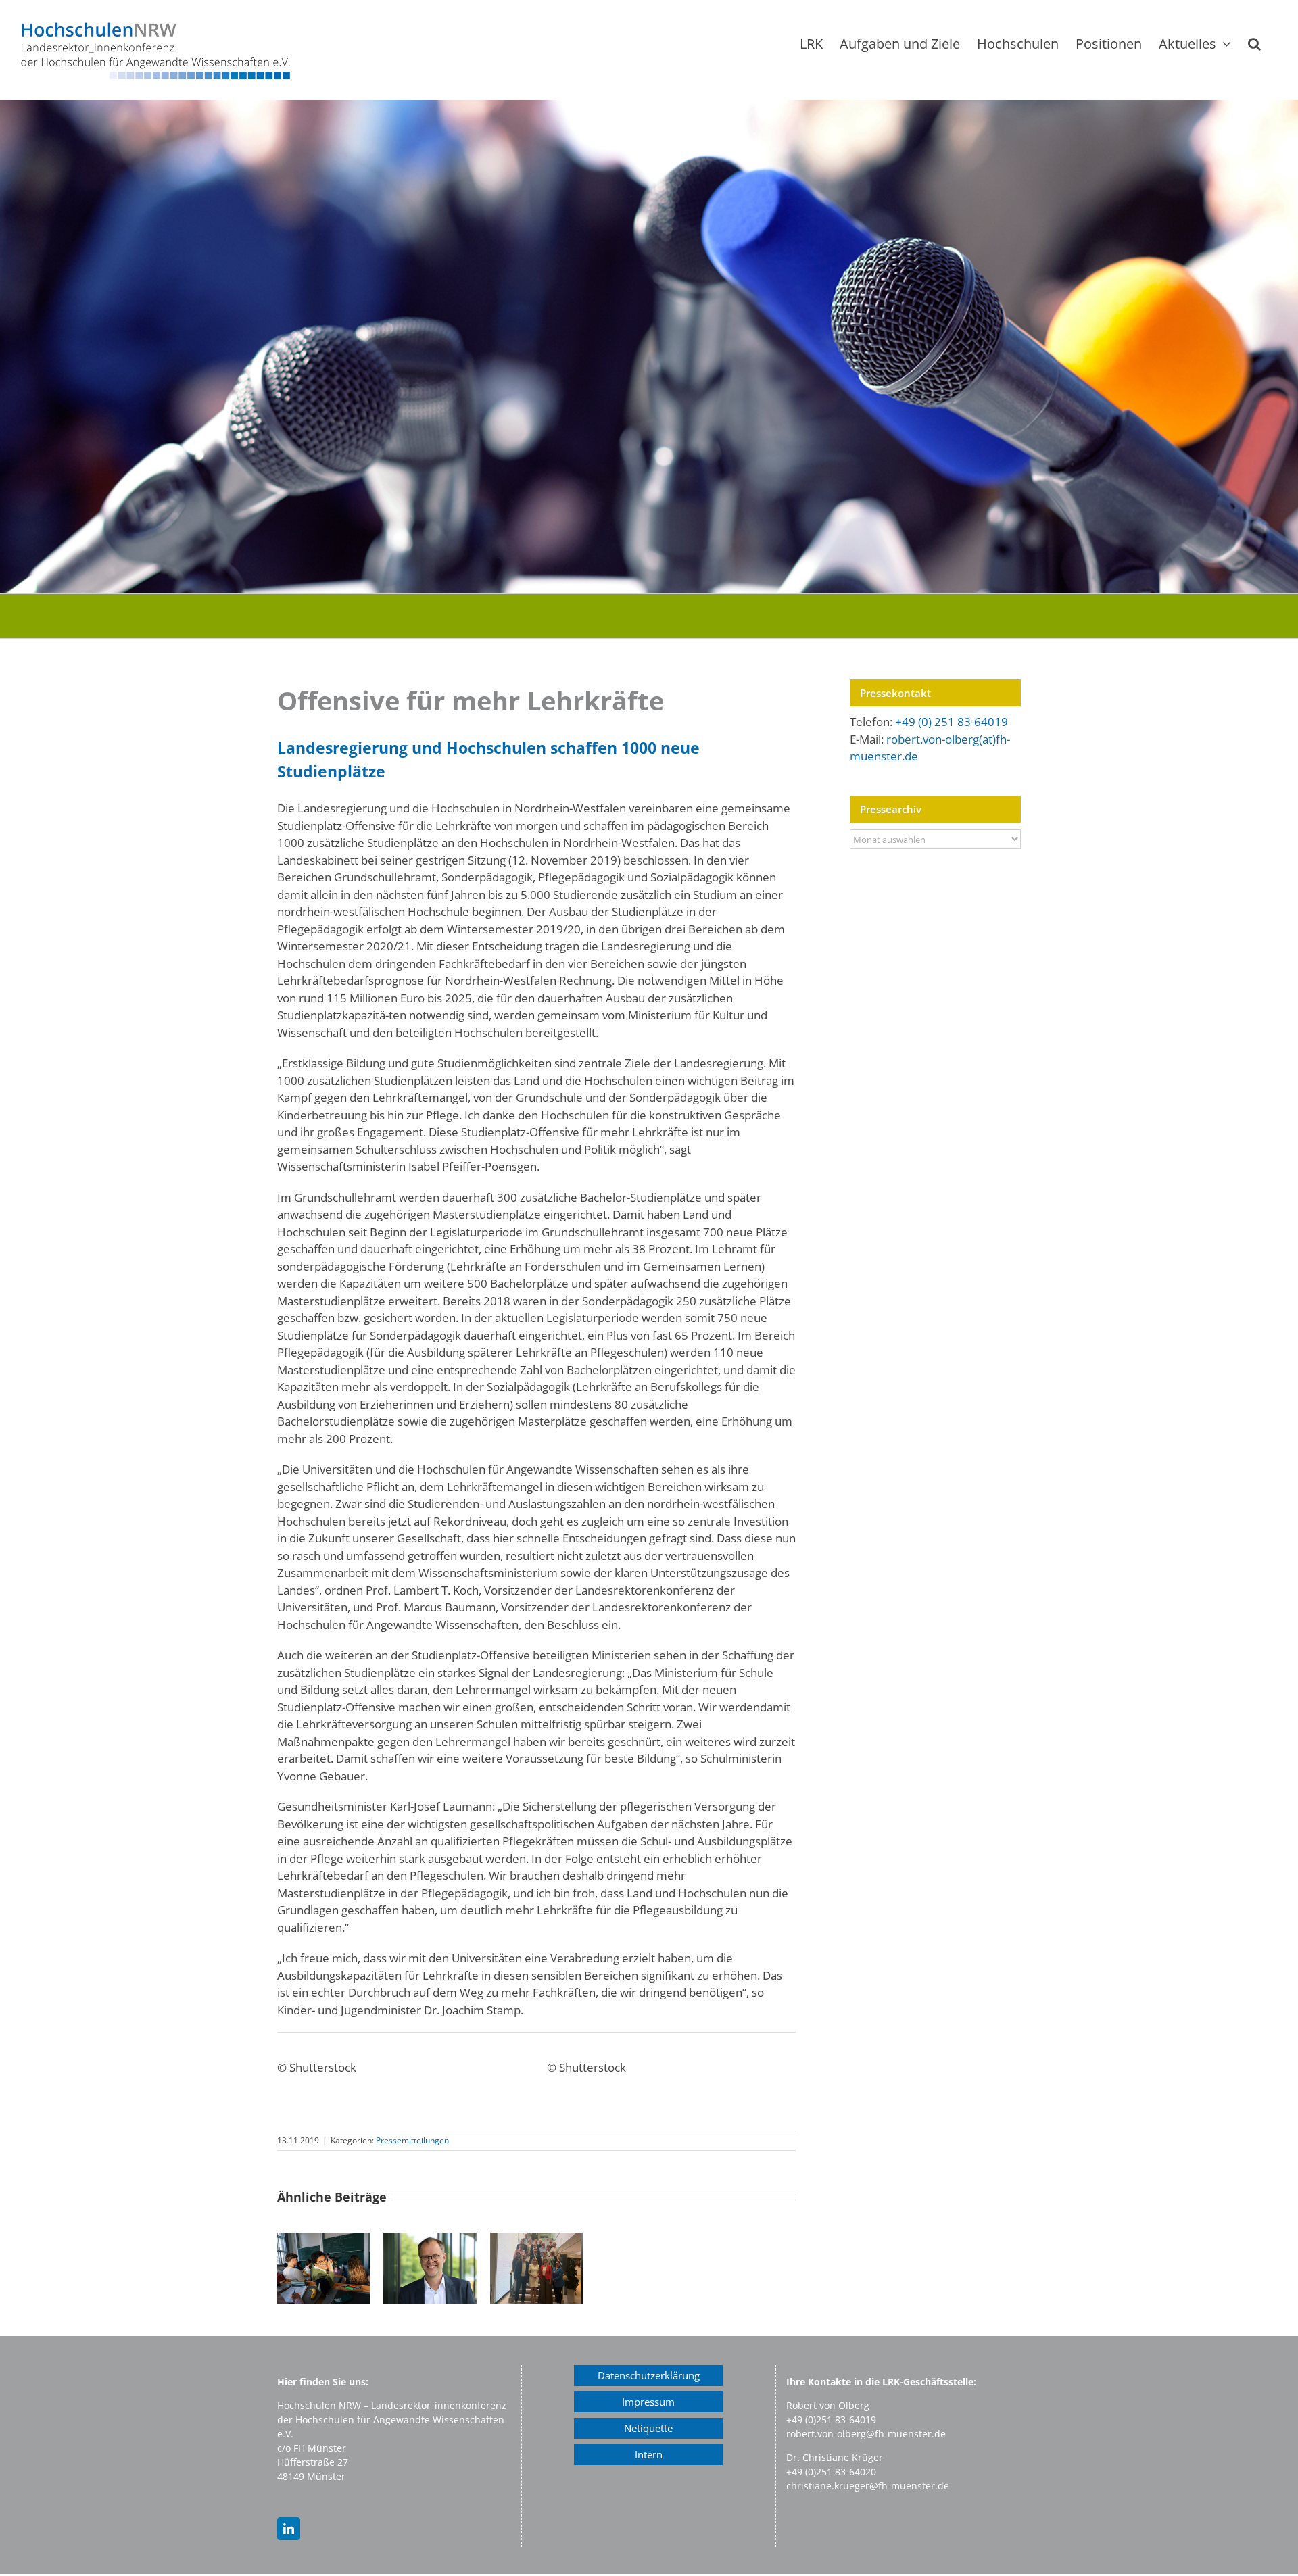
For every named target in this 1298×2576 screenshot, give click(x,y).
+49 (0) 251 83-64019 (952, 722)
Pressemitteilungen (412, 2140)
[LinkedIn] (289, 2529)
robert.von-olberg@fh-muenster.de (866, 2434)
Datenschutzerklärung (649, 2375)
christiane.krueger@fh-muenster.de (868, 2486)
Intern (649, 2454)
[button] (1254, 44)
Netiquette (648, 2428)
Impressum (648, 2402)
